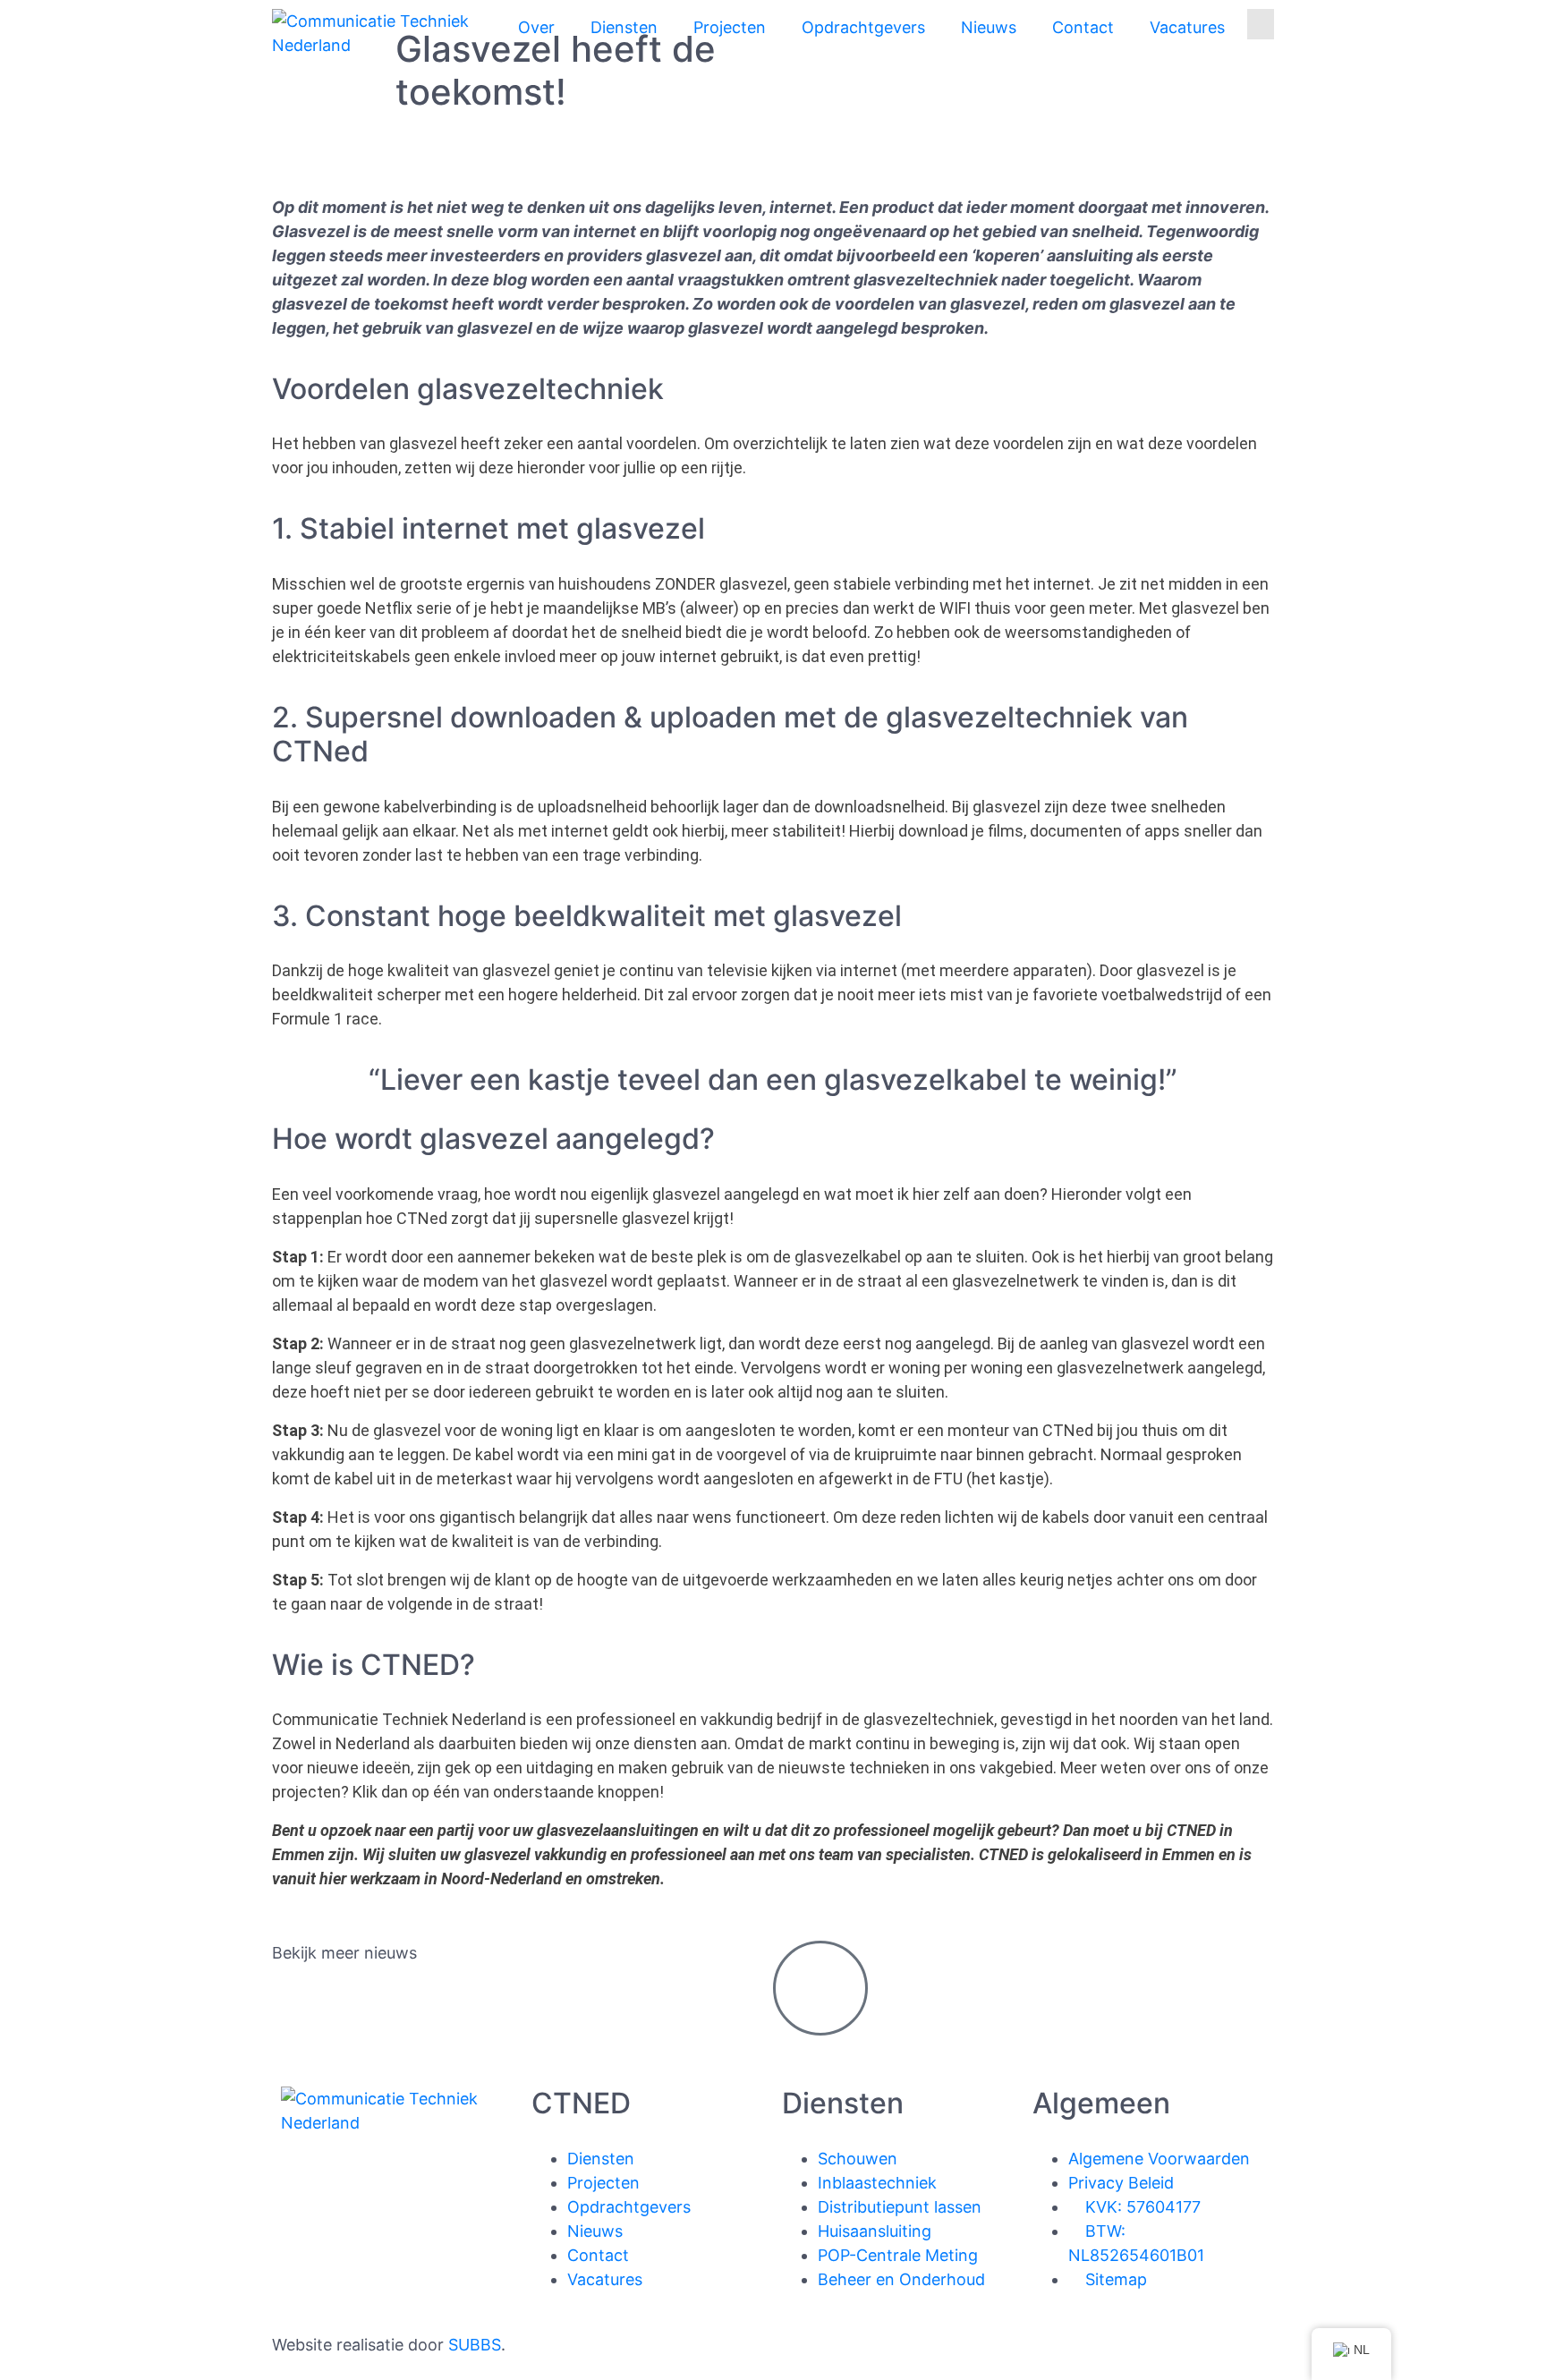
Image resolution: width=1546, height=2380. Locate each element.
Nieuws (989, 27)
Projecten (730, 27)
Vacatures (1187, 27)
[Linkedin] (353, 2193)
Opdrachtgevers (863, 27)
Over (536, 27)
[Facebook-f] (303, 2193)
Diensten (624, 27)
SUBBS (475, 2345)
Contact (1083, 27)
